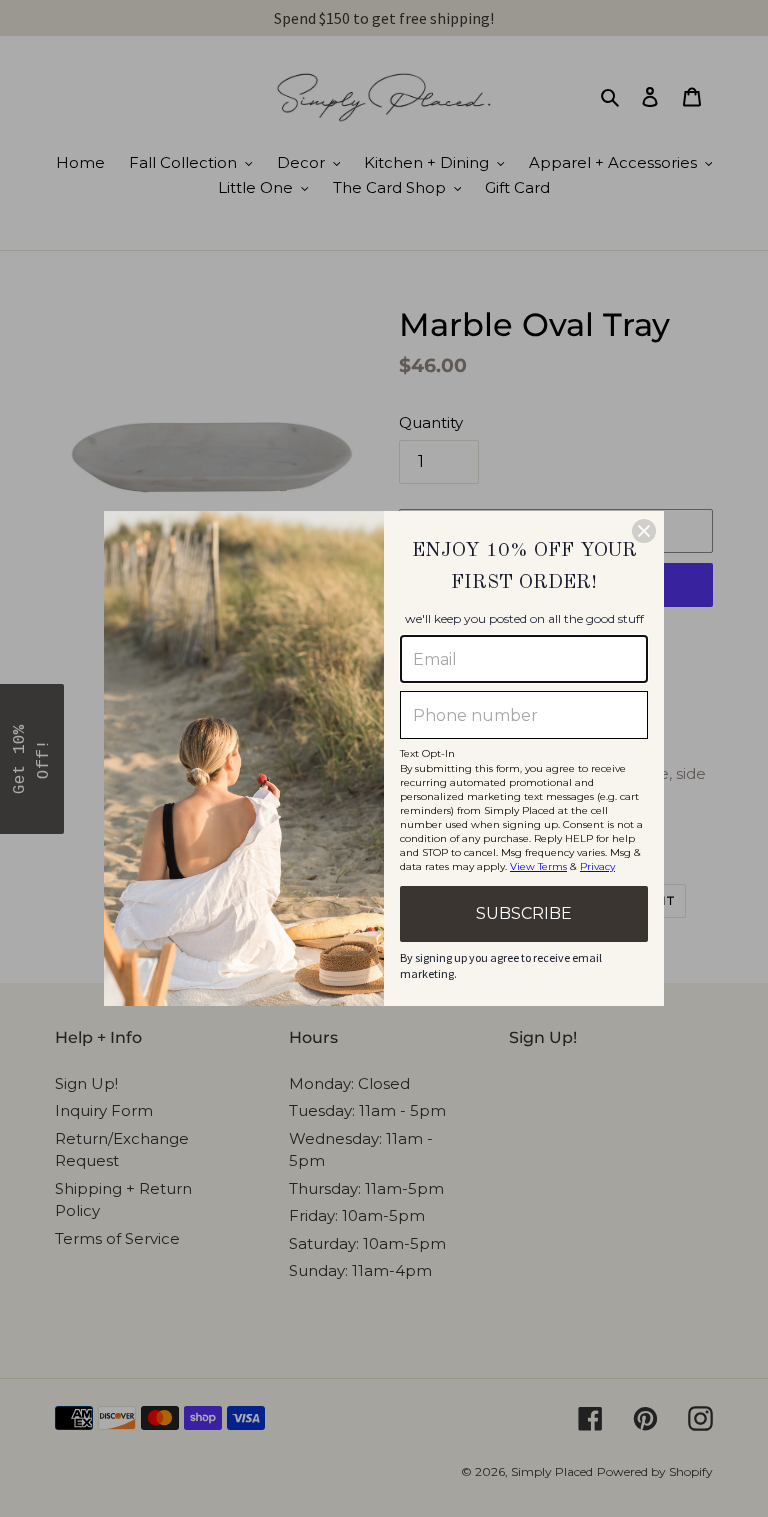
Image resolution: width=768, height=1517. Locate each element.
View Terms (538, 866)
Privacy (597, 866)
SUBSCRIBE (524, 913)
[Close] (644, 531)
